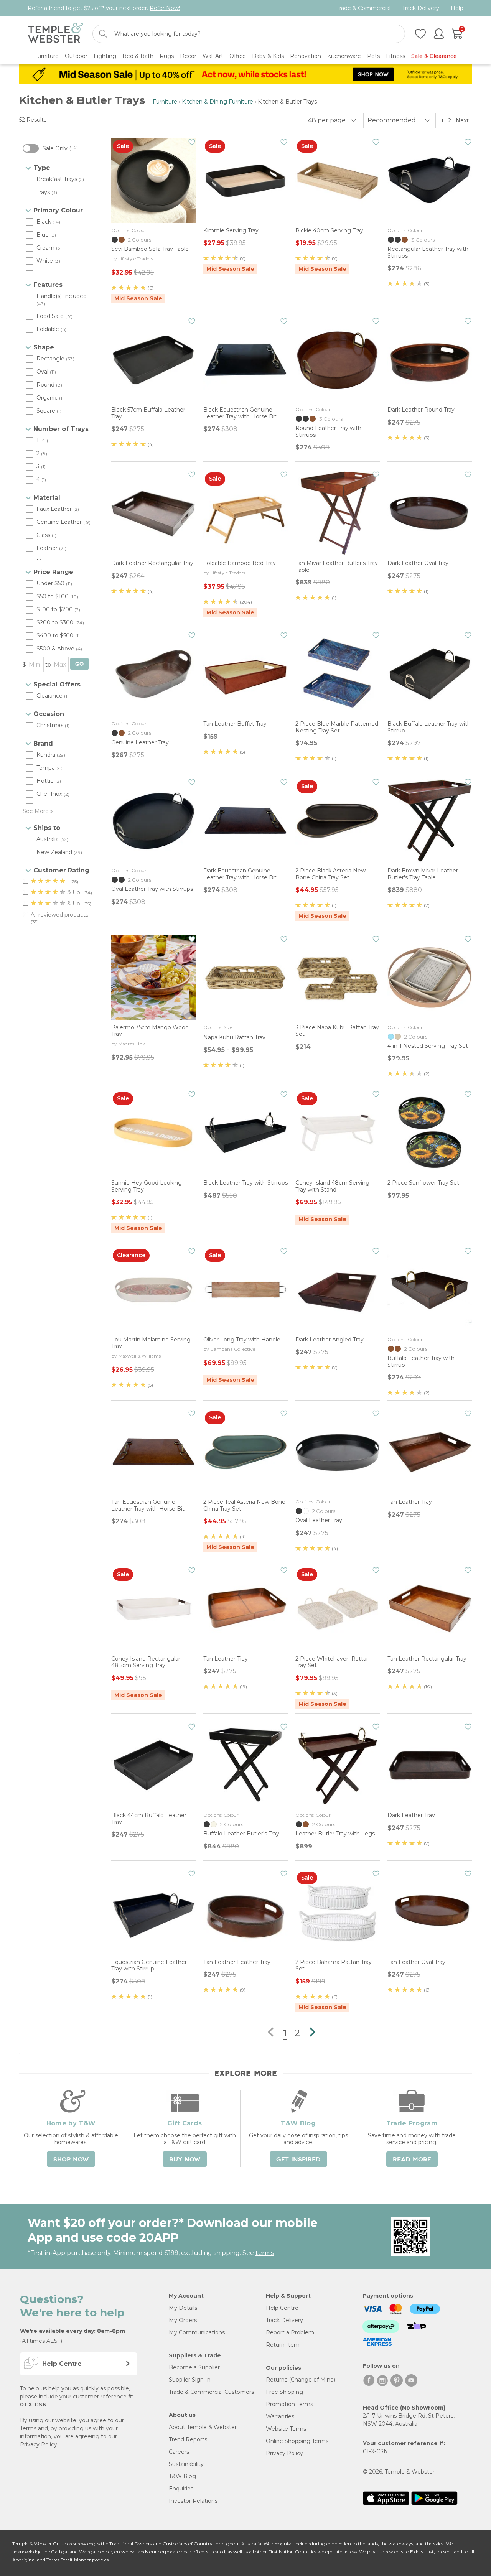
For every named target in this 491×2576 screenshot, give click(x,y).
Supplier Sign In (190, 2380)
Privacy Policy (39, 2444)
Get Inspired (298, 2160)
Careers (179, 2452)
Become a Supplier (194, 2367)
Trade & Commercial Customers (211, 2392)
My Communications (197, 2332)
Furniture (165, 102)
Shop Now (71, 2160)
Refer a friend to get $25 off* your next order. (104, 8)
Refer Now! (165, 8)
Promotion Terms (289, 2404)
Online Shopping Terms (297, 2441)
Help (457, 8)
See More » (38, 811)
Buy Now (185, 2160)
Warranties (280, 2416)
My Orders (183, 2320)
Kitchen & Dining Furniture (217, 102)
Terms (28, 2428)
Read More (412, 2160)
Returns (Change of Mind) (301, 2380)
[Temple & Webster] (55, 34)
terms (264, 2253)
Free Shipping (284, 2392)
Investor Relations (193, 2501)
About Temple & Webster (203, 2427)
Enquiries (181, 2489)
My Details (183, 2308)
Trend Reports (188, 2439)
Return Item (283, 2345)
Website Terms (286, 2429)
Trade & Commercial (363, 8)
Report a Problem (290, 2332)
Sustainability (186, 2464)
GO (79, 664)
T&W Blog (182, 2476)
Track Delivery (421, 8)
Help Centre (282, 2308)
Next (463, 120)
